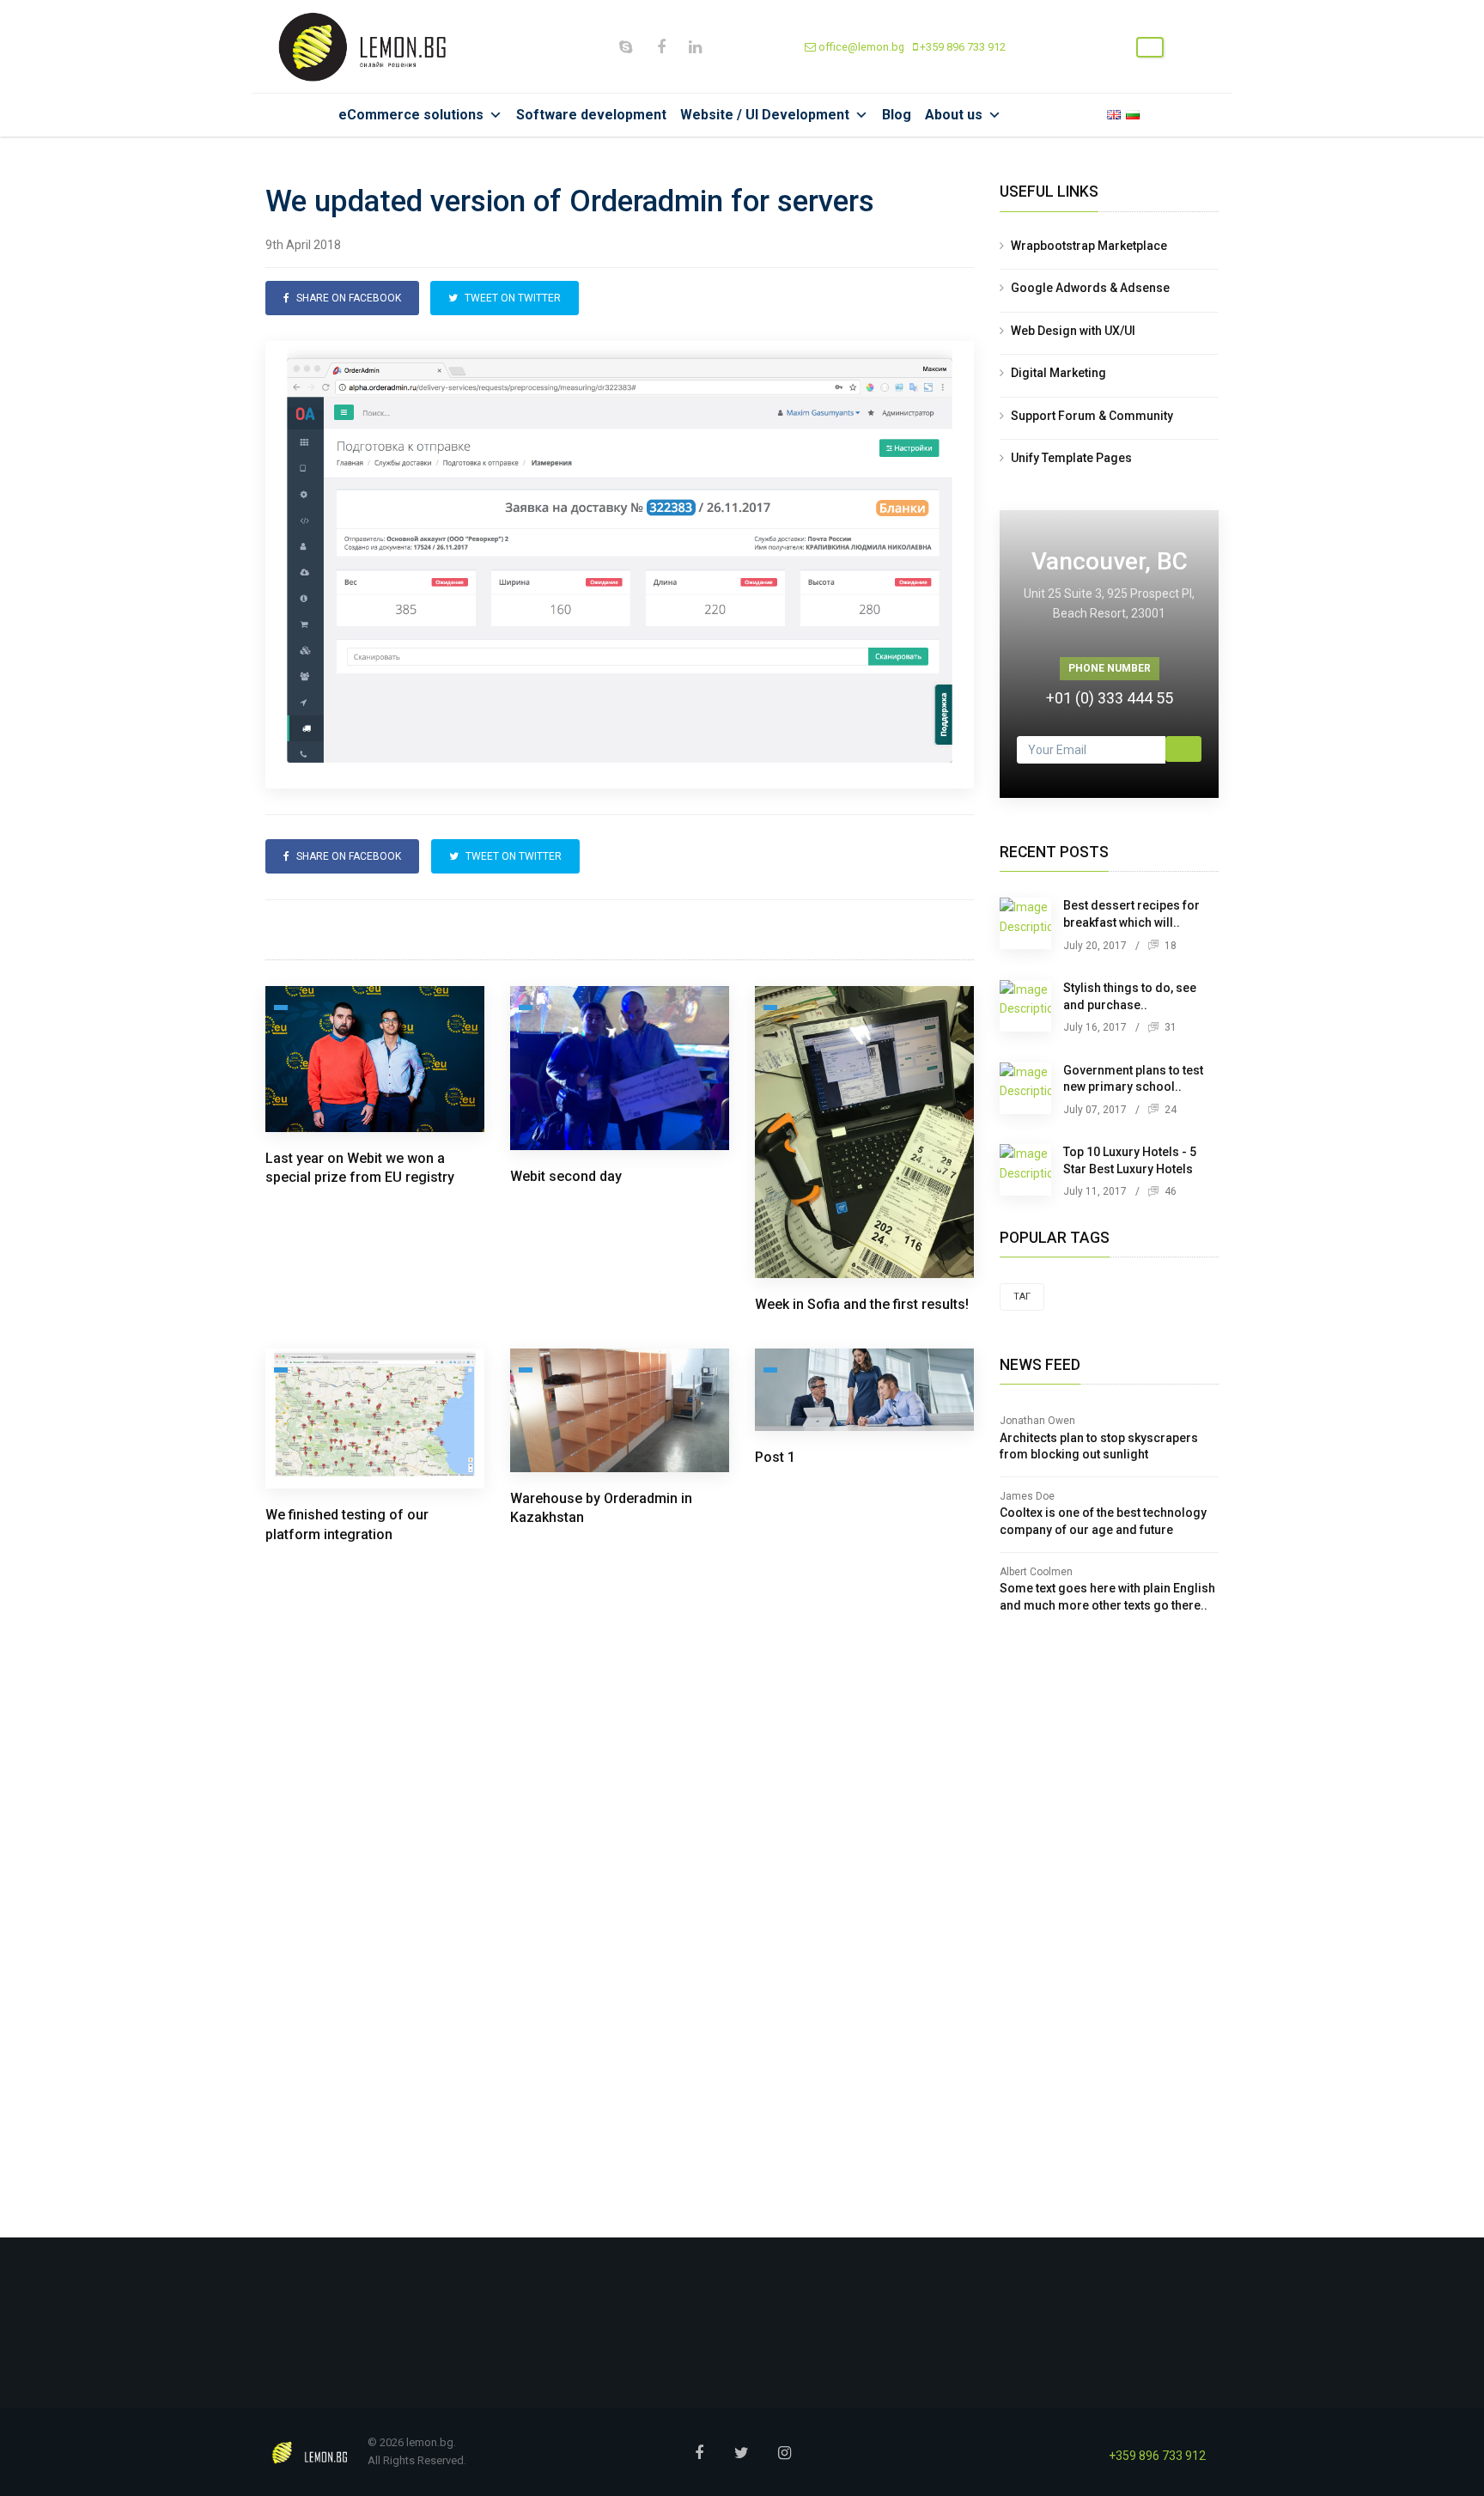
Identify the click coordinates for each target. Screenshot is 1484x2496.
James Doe (1027, 1496)
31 (1169, 1027)
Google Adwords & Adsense (1090, 288)
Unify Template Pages (1071, 458)
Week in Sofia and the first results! (862, 1304)
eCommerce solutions (411, 115)
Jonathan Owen (1037, 1421)
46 (1169, 1191)
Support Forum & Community (1092, 416)
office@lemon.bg (860, 47)
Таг (1022, 1297)
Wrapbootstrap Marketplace (1089, 246)
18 (1169, 946)
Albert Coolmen (1036, 1572)
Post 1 (775, 1457)
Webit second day (566, 1176)
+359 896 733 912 (961, 47)
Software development (591, 115)
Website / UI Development (765, 115)
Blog (897, 115)
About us (954, 115)
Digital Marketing (1058, 373)
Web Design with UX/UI (1073, 331)
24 (1169, 1110)
